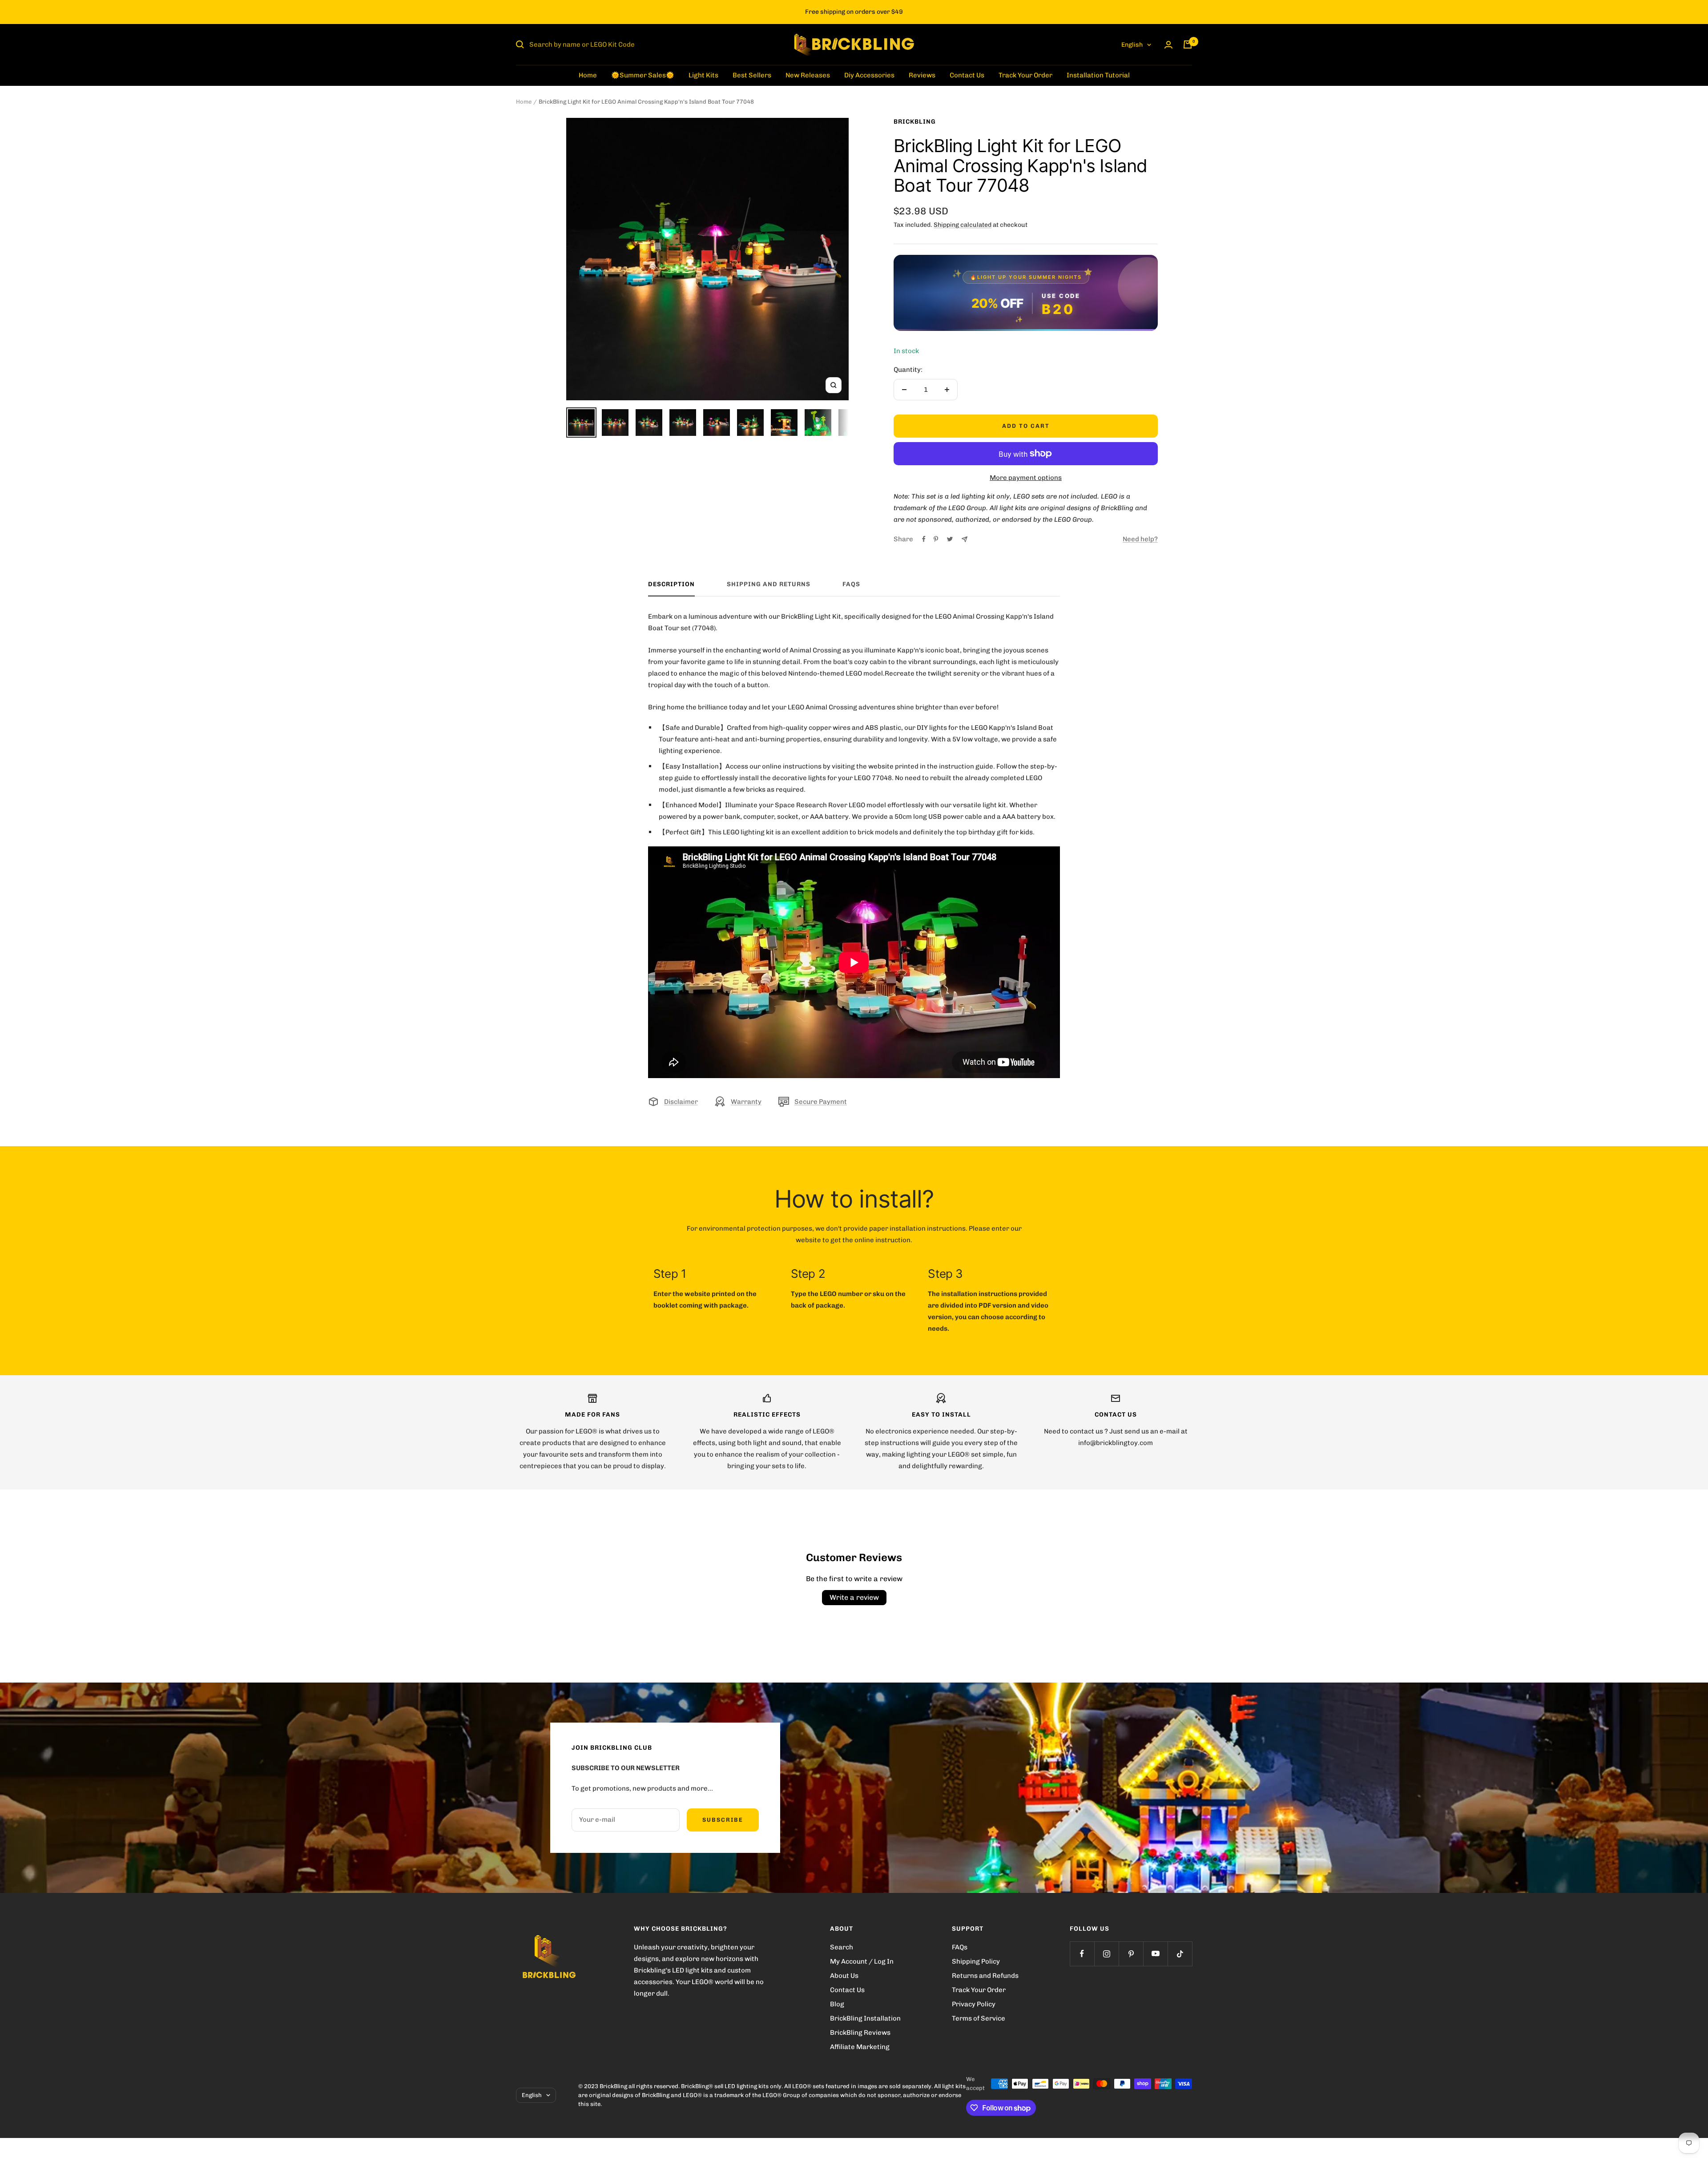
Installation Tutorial (1098, 75)
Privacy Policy (974, 2004)
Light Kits (703, 75)
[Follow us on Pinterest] (1131, 1954)
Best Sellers (752, 75)
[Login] (1168, 45)
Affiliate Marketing (860, 2047)
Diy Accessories (869, 75)
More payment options (1026, 478)
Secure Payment (821, 1102)
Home (588, 75)
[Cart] (1188, 44)
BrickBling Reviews (860, 2033)
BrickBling (915, 122)
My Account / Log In (862, 1961)
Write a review (854, 1597)
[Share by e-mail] (965, 539)
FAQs (851, 584)
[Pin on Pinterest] (936, 539)
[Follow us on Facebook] (1082, 1954)
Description (671, 584)
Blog (837, 2004)
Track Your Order (1025, 75)
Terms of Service (979, 2018)
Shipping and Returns (769, 584)
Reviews (922, 75)
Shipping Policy (976, 1961)
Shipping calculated (963, 225)
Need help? (1140, 539)
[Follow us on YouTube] (1155, 1954)
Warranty (746, 1102)
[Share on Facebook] (924, 539)
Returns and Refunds (985, 1976)
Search (842, 1947)
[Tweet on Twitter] (950, 539)
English (1132, 45)
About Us (844, 1976)
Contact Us (967, 75)
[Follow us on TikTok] (1180, 1954)
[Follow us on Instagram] (1106, 1954)
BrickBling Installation (865, 2018)
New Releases (808, 75)
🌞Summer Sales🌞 (643, 75)
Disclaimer (681, 1102)
